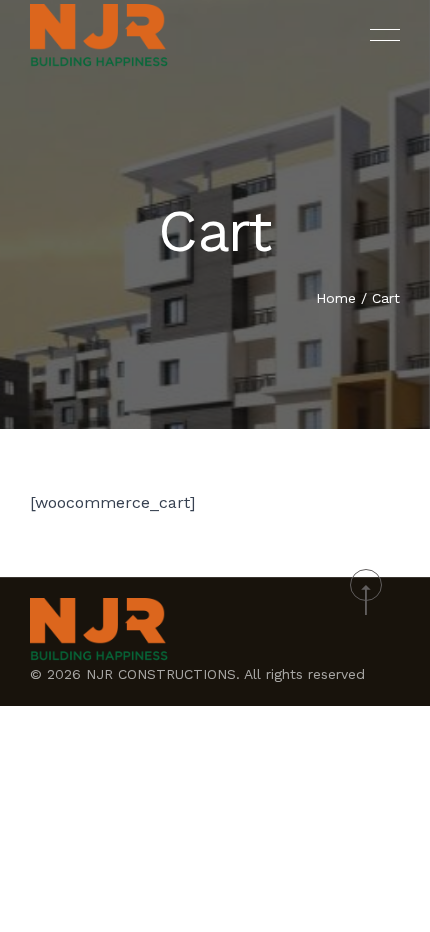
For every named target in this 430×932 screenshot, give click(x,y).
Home (336, 298)
